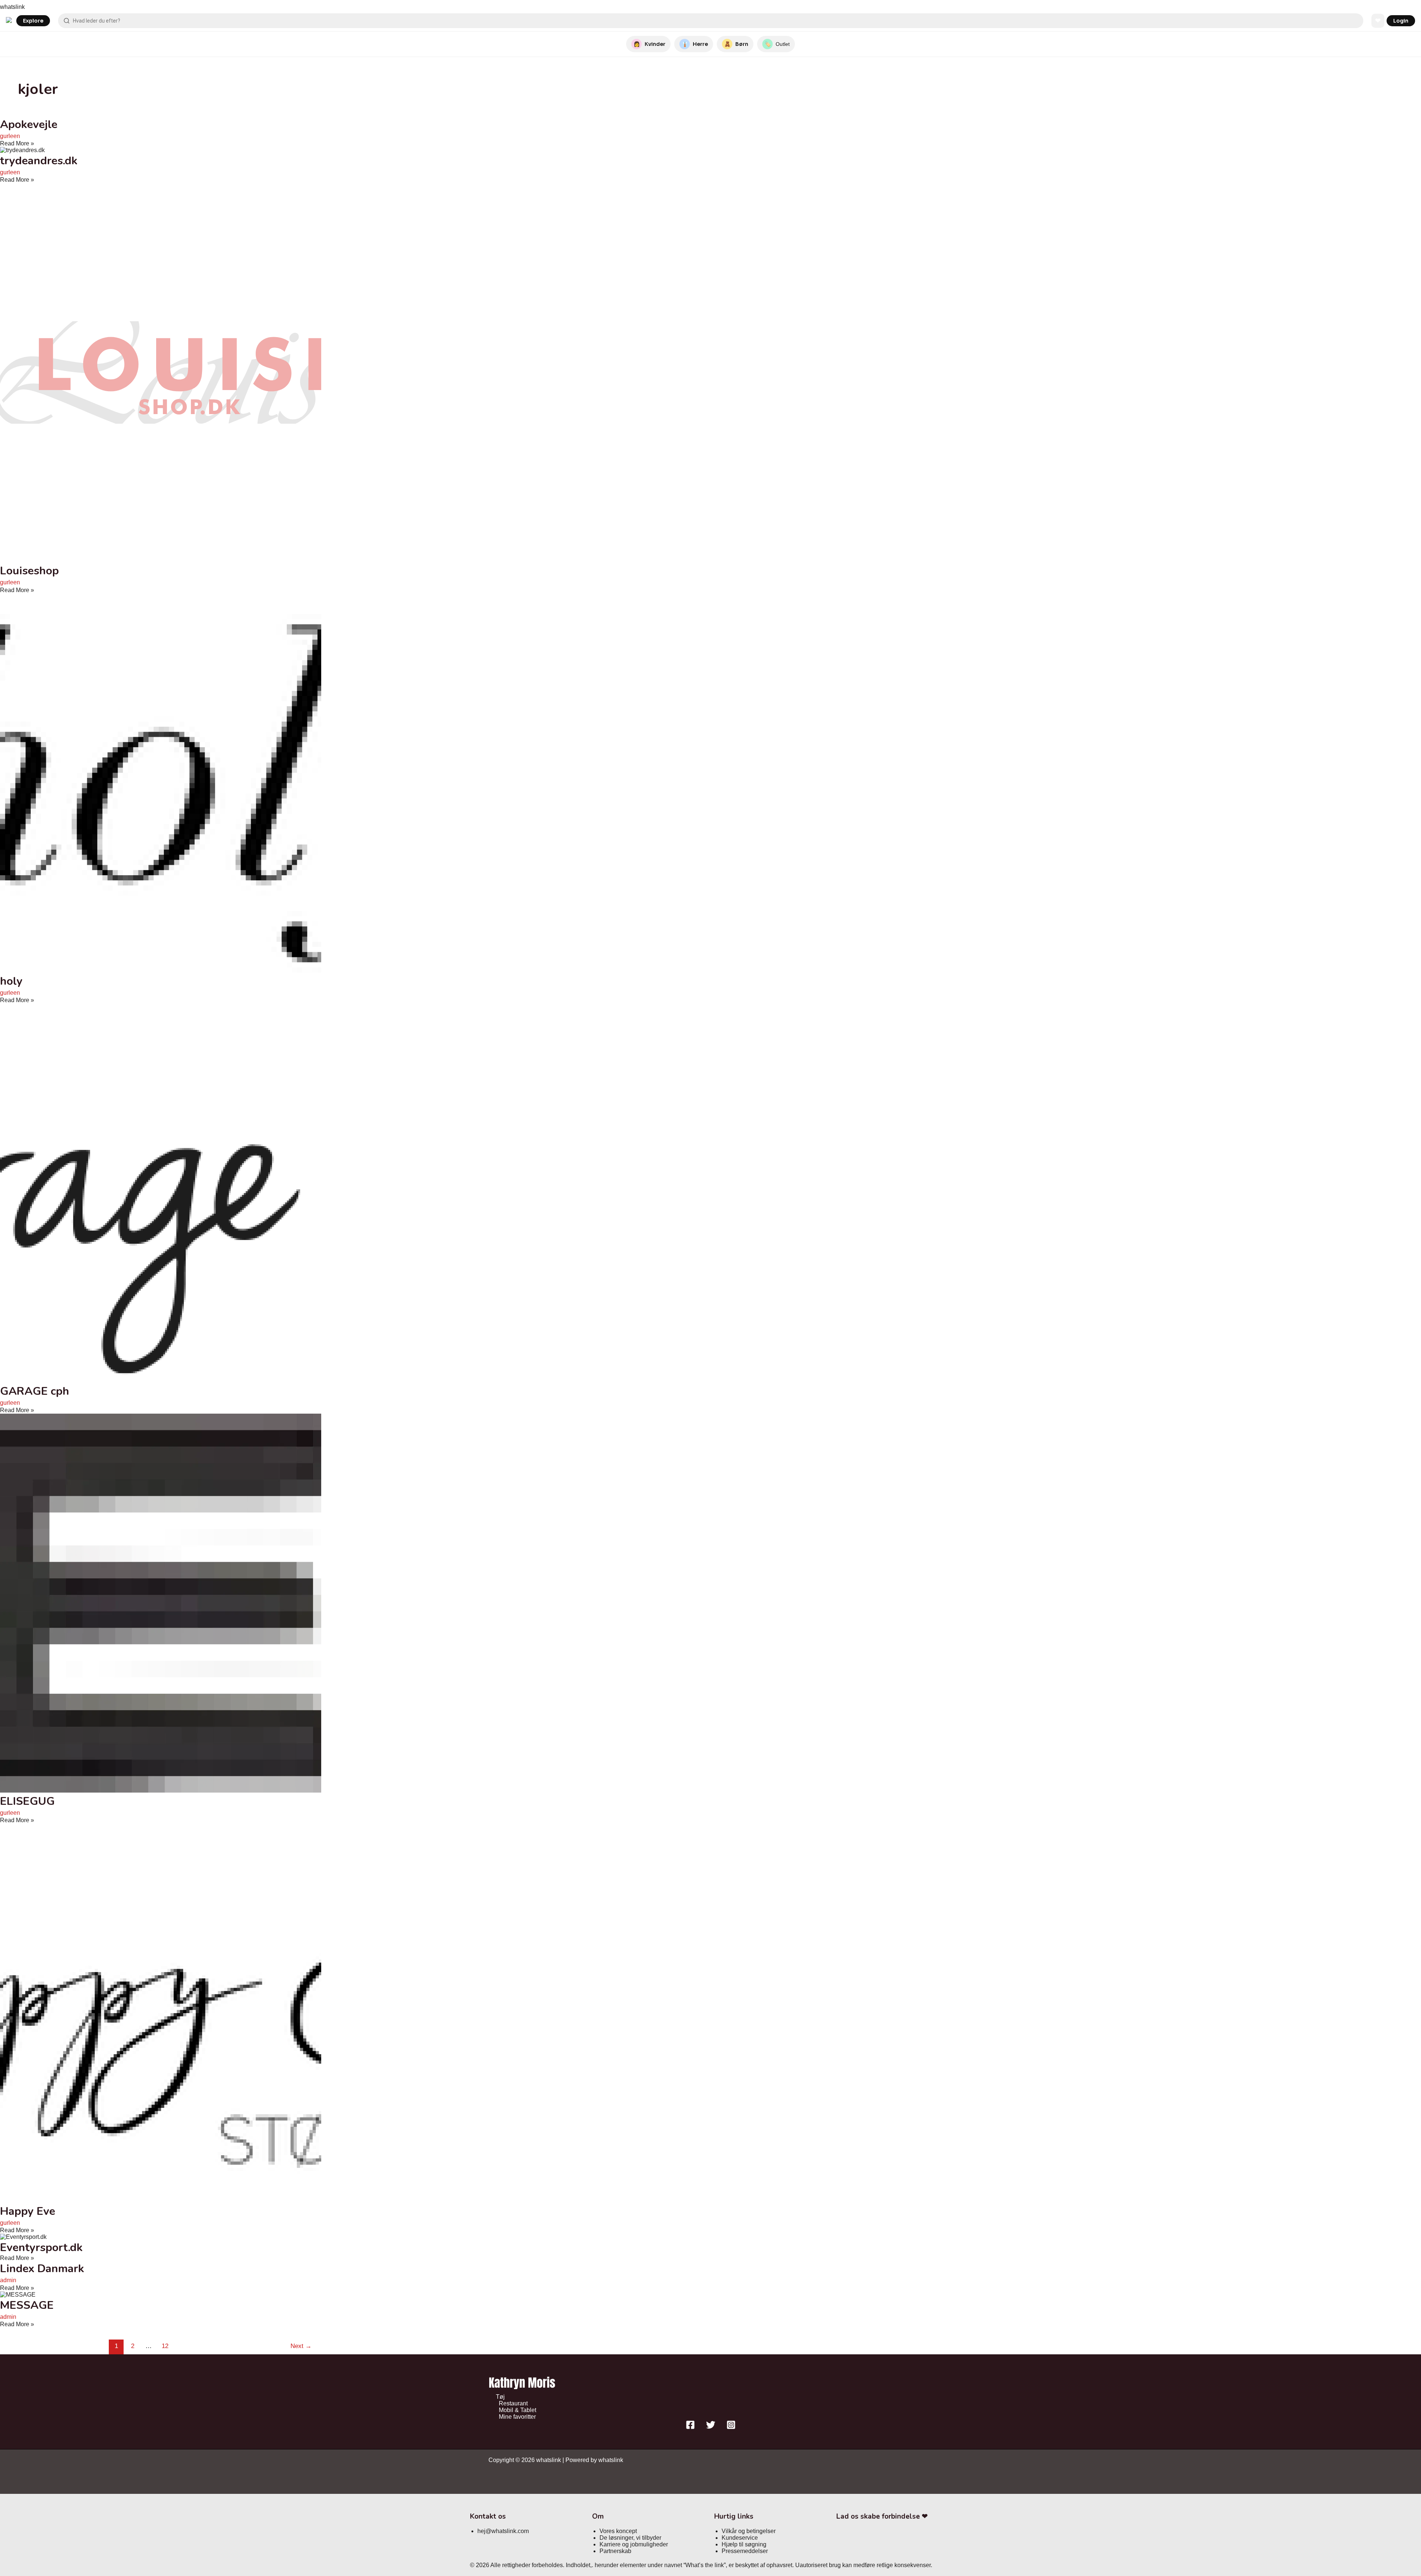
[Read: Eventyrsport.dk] (23, 2237)
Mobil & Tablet (518, 2410)
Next (301, 2346)
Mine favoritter (517, 2417)
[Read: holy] (189, 970)
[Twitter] (711, 2427)
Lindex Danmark (42, 2269)
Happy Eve (28, 2211)
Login (1401, 21)
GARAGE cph (35, 1391)
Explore (33, 21)
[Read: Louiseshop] (189, 560)
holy (11, 981)
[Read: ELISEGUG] (189, 1791)
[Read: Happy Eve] (189, 2201)
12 (165, 2346)
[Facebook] (690, 2427)
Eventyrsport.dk (41, 2248)
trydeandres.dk (39, 161)
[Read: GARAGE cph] (189, 1381)
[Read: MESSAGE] (18, 2295)
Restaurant (513, 2403)
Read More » (17, 143)
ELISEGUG (27, 1801)
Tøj (500, 2397)
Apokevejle (29, 125)
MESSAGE (27, 2305)
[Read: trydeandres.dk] (22, 150)
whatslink (12, 7)
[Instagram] (731, 2427)
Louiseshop (29, 571)
